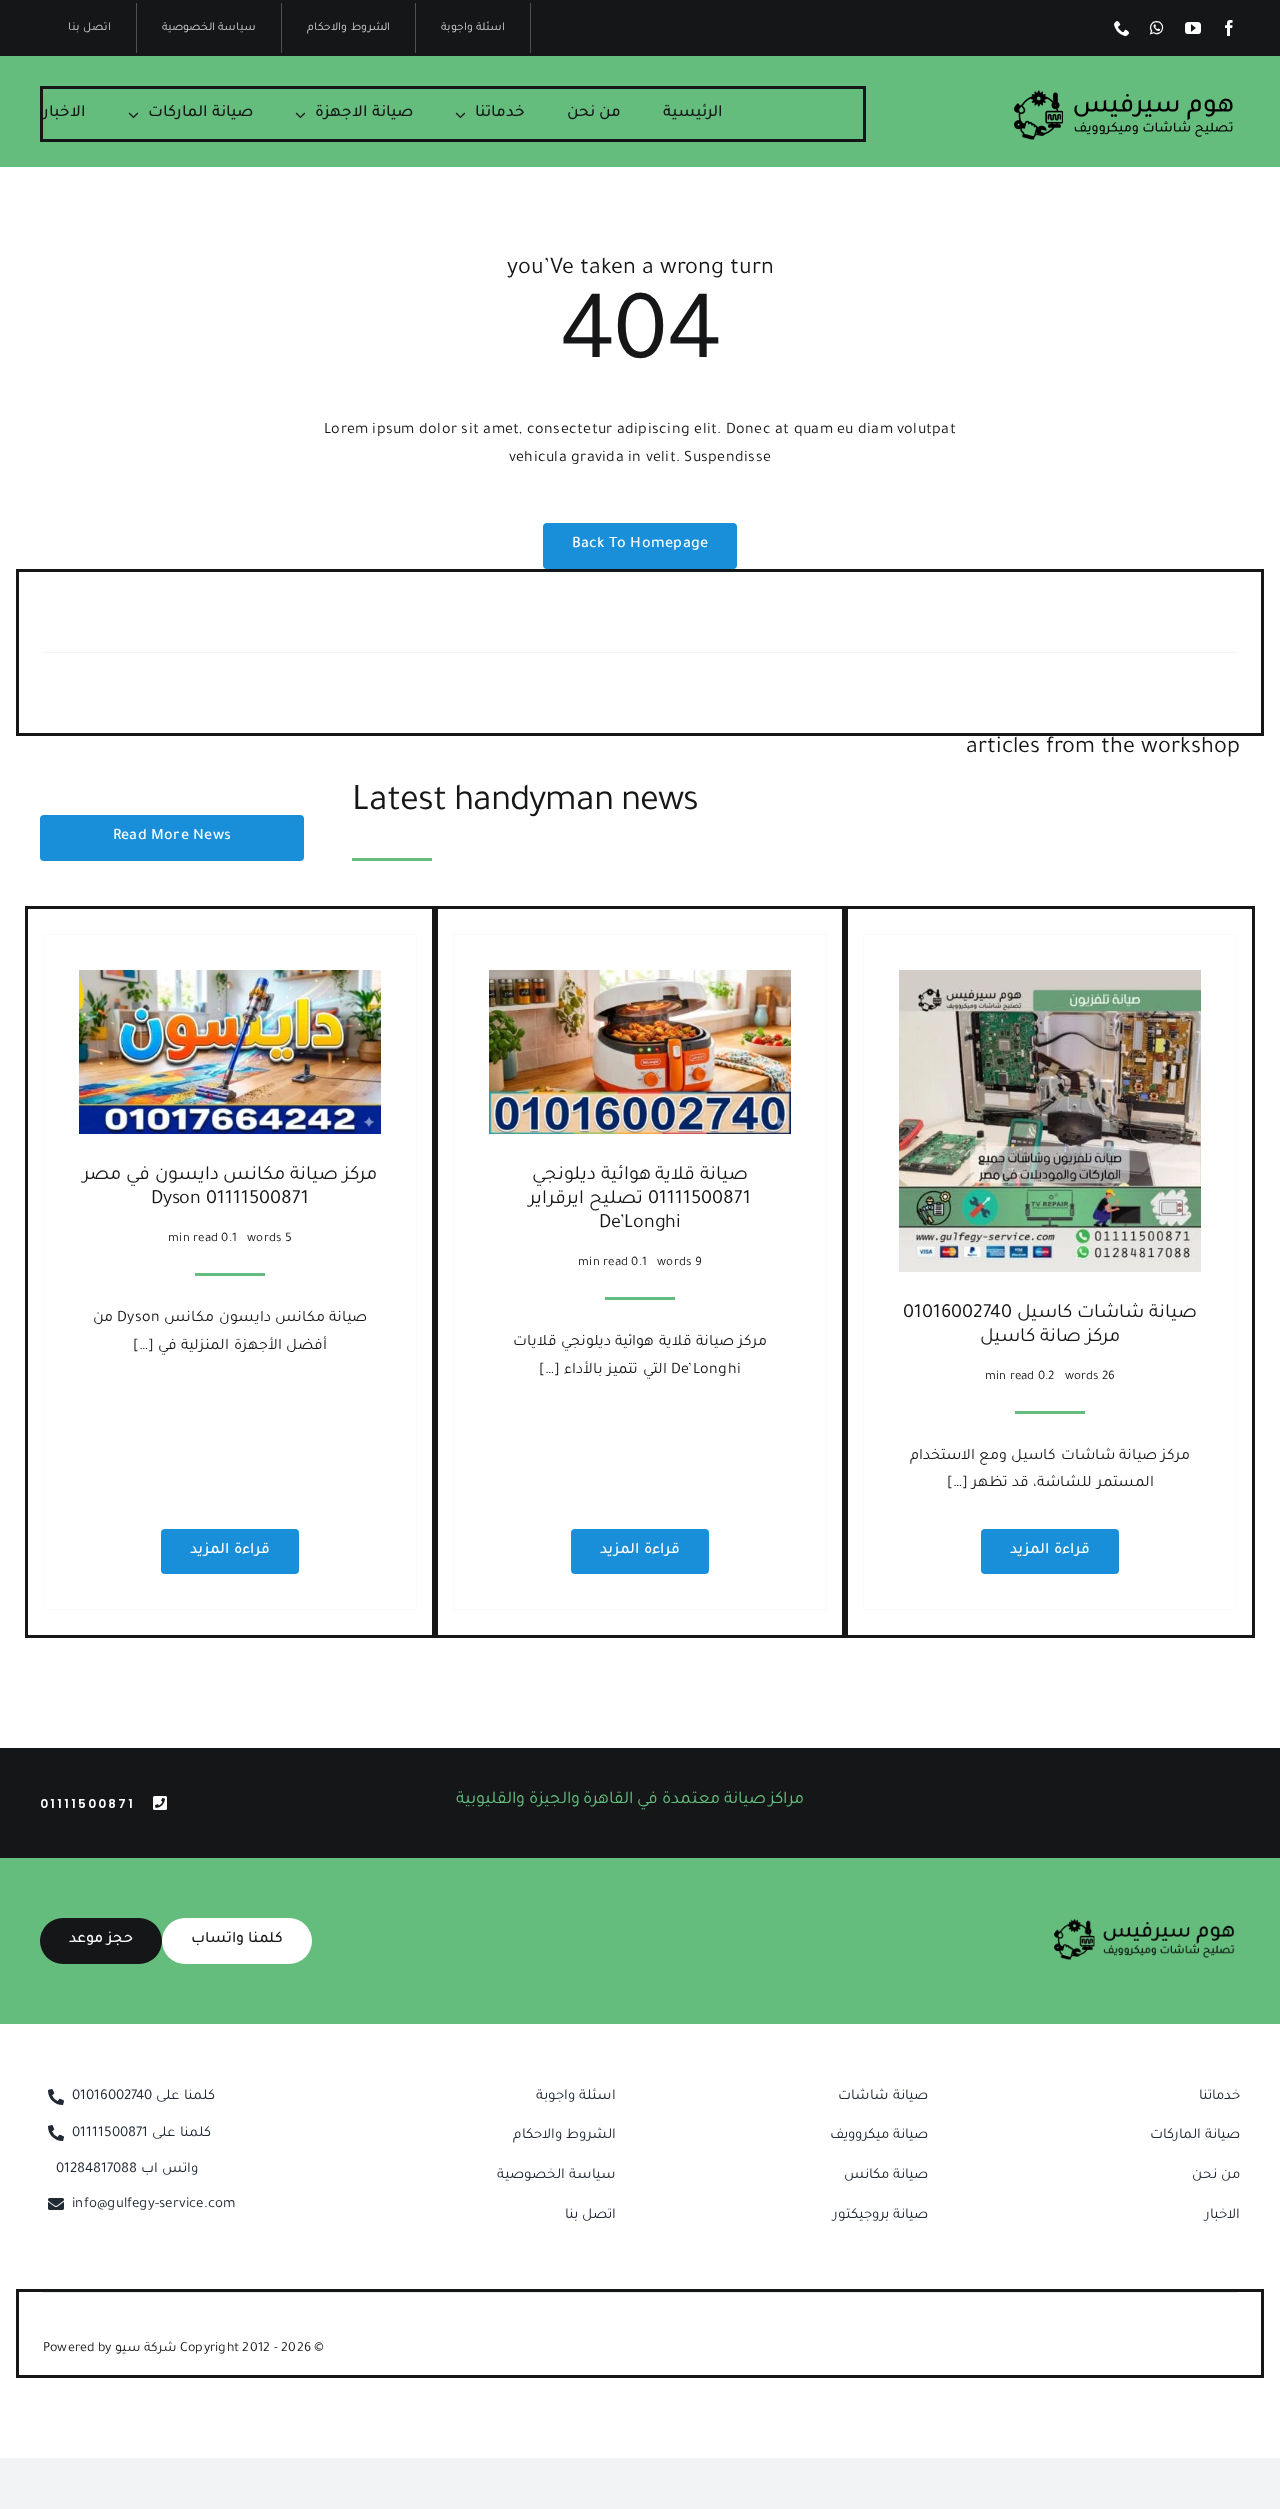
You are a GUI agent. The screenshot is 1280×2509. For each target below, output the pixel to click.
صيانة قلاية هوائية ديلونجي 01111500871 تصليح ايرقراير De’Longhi (639, 1200)
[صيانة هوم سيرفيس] (1124, 97)
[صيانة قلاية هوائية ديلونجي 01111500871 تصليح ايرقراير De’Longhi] (640, 983)
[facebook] (1229, 28)
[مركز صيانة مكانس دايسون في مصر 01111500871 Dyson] (230, 983)
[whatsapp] (1157, 28)
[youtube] (1193, 28)
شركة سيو (147, 2349)
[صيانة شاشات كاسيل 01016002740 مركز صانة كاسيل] (1050, 983)
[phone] (1122, 28)
